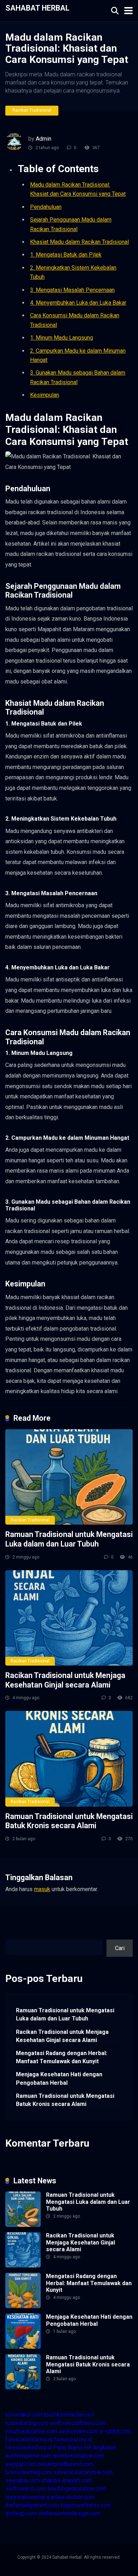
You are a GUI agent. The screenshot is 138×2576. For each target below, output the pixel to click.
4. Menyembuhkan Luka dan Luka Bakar (78, 303)
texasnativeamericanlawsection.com (50, 2497)
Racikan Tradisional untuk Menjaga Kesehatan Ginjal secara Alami (65, 1680)
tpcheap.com (21, 2513)
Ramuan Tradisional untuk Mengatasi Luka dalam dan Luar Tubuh (69, 1539)
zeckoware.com (78, 2431)
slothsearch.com (26, 2489)
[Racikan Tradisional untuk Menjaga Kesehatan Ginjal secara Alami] (69, 1618)
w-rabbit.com (115, 2431)
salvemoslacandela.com (83, 2472)
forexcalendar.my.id (29, 2439)
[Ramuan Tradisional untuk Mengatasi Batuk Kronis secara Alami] (69, 1759)
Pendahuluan (46, 207)
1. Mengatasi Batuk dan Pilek (66, 255)
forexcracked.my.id (28, 2448)
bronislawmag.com (28, 2472)
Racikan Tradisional (32, 110)
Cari (10, 1935)
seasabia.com (22, 2480)
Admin (44, 139)
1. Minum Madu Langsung (62, 338)
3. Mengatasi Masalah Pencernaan (72, 290)
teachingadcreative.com (77, 2489)
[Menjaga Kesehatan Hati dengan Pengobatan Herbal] (23, 2347)
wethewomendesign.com (69, 2513)
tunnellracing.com (27, 2423)
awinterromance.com (79, 2456)
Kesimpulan (45, 395)
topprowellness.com (86, 2505)
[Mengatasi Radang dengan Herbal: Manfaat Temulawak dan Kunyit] (23, 2306)
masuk (42, 1889)
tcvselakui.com (24, 2415)
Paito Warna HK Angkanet (85, 2448)
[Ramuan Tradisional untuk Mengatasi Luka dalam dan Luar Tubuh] (69, 1477)
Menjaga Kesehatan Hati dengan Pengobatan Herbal (59, 2078)
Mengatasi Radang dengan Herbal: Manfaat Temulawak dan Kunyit (62, 2057)
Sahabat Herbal (37, 8)
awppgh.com (21, 2464)
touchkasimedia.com (69, 2415)
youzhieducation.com (31, 2431)
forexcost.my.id (73, 2439)
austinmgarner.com (28, 2456)
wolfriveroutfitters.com (78, 2423)
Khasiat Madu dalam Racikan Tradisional (79, 242)
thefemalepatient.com (32, 2505)
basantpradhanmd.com (66, 2464)
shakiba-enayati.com (66, 2480)
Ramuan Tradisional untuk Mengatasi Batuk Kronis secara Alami (69, 1821)
